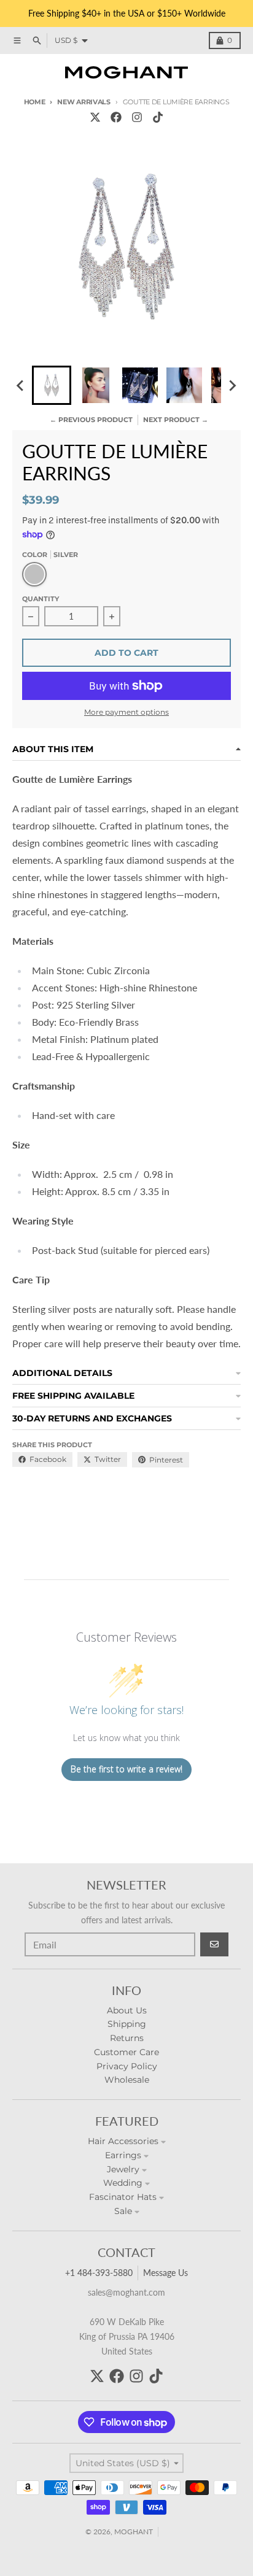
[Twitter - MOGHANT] (95, 117)
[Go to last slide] (21, 385)
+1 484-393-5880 (99, 2273)
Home (35, 102)
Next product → (176, 420)
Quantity (41, 599)
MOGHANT (134, 2532)
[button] (52, 385)
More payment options (126, 712)
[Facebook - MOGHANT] (116, 117)
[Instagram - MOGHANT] (137, 117)
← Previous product (91, 420)
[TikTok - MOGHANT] (158, 117)
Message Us (165, 2273)
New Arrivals (84, 102)
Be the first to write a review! (126, 1769)
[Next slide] (232, 385)
